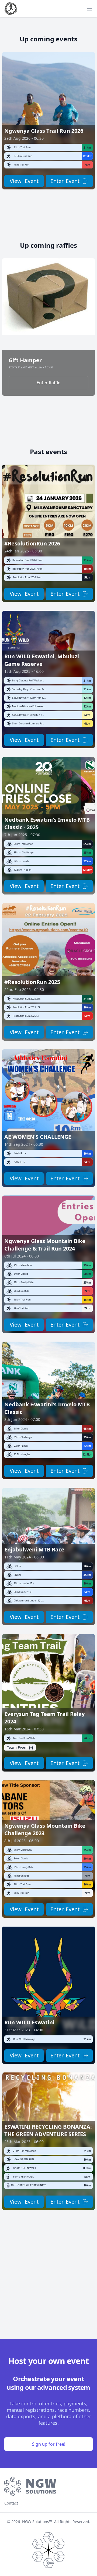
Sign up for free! (49, 2444)
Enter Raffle (48, 383)
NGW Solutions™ (37, 2522)
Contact (11, 2503)
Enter (65, 181)
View (24, 181)
